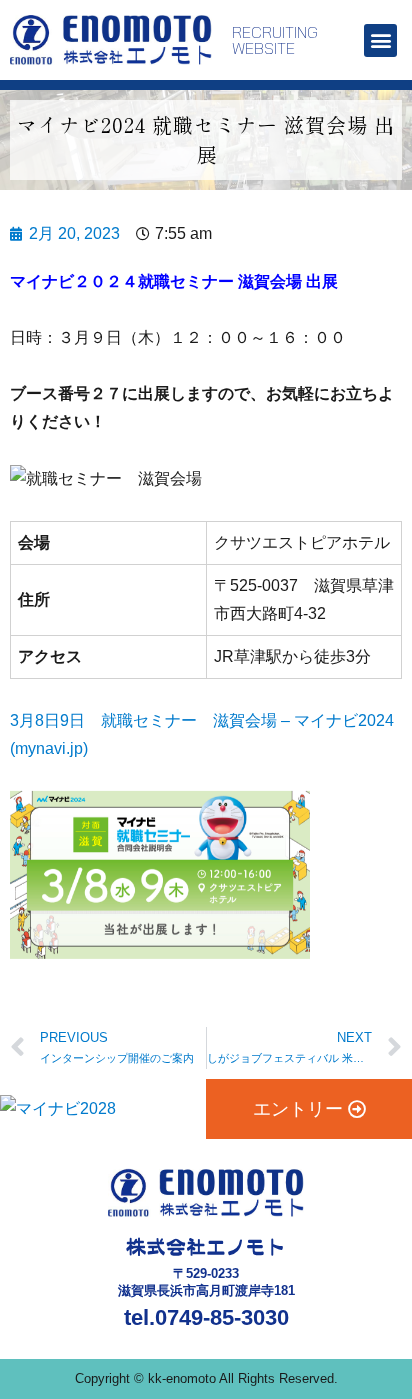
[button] (380, 40)
